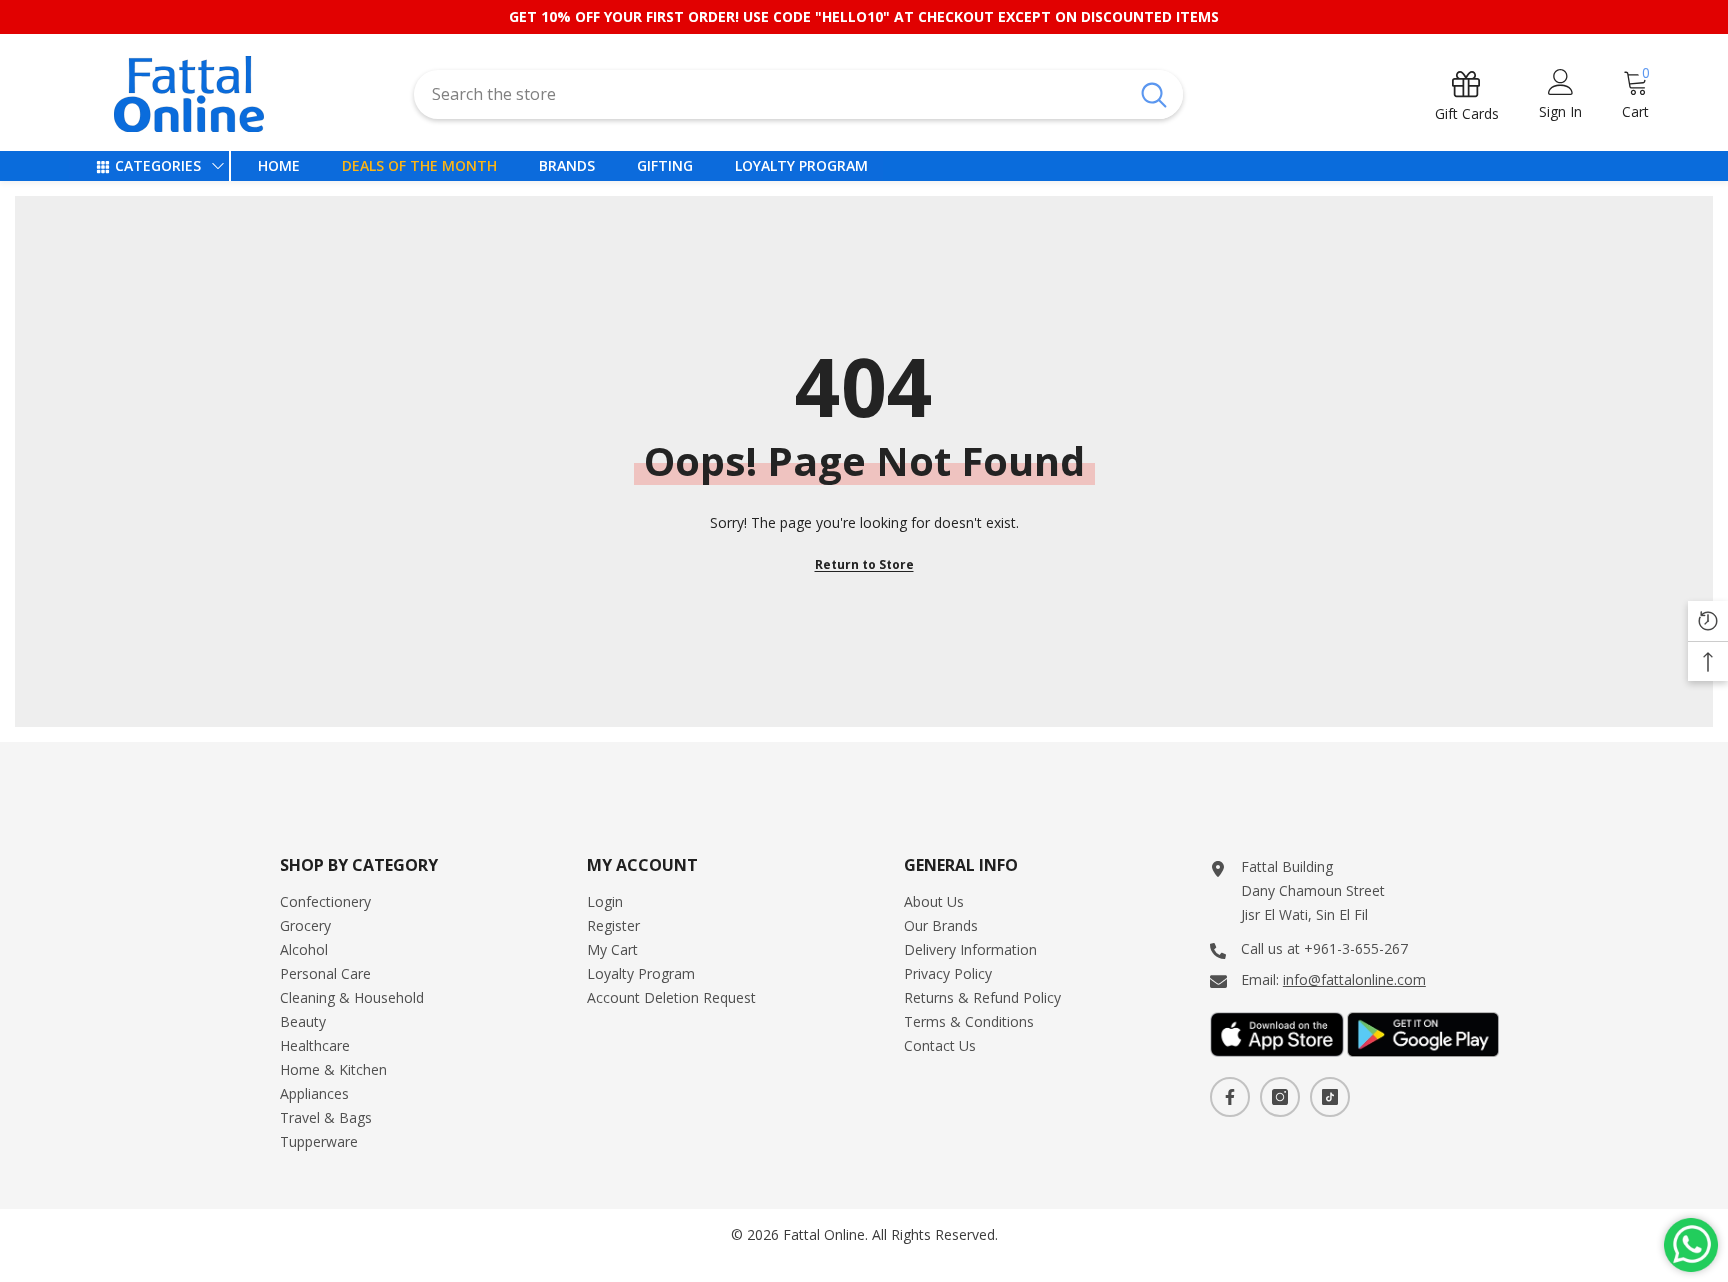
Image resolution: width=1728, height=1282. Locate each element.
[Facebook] (1230, 1097)
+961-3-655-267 (1356, 948)
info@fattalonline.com (1354, 979)
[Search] (798, 94)
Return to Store (864, 564)
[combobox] (769, 94)
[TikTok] (1330, 1097)
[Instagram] (1280, 1097)
